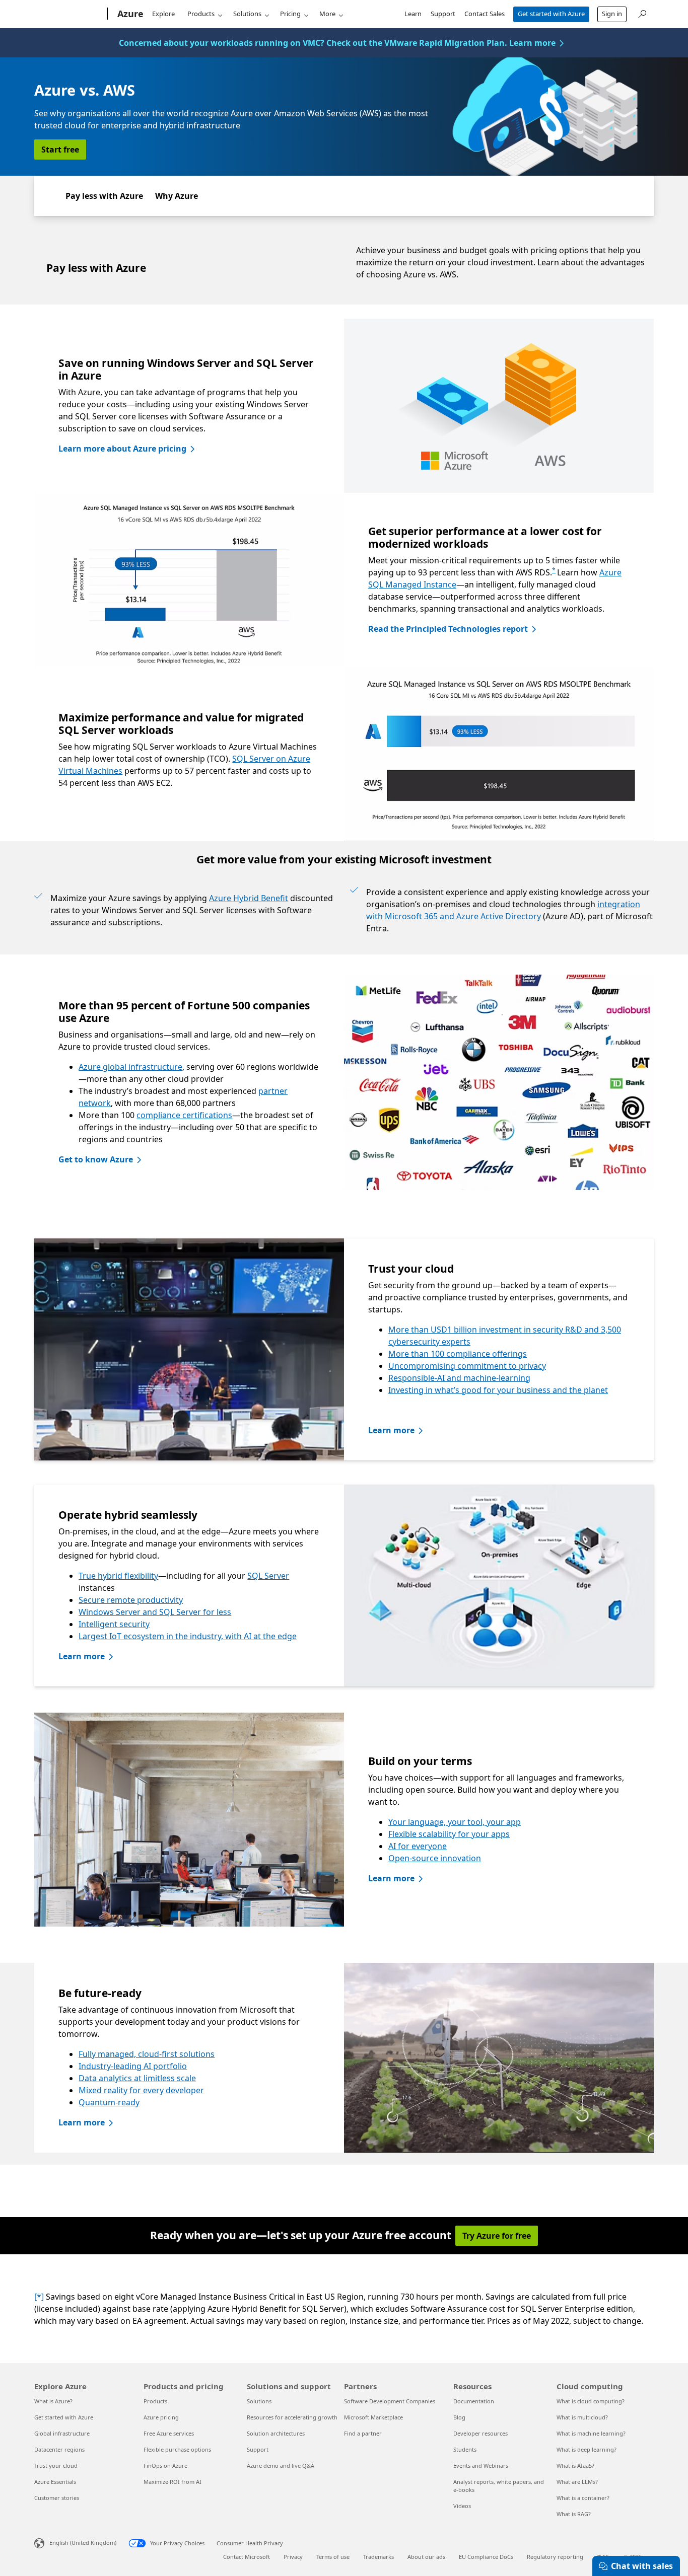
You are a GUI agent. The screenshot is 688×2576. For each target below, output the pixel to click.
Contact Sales (485, 14)
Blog (459, 2417)
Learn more (391, 1430)
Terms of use (333, 2557)
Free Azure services (169, 2433)
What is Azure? (53, 2401)
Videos (462, 2506)
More (327, 14)
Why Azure (177, 196)
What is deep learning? (587, 2449)
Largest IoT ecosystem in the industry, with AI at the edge (188, 1636)
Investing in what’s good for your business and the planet (498, 1390)
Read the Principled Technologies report (448, 629)
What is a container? (583, 2498)
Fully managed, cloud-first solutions (147, 2054)
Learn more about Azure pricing (122, 449)
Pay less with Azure (104, 196)
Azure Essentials (55, 2482)
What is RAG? (574, 2514)
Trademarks (379, 2557)
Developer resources (480, 2433)
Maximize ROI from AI (173, 2482)
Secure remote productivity (131, 1600)
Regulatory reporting (555, 2557)
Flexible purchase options (177, 2449)
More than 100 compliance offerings (458, 1354)
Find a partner (363, 2433)
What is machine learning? (591, 2433)
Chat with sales (642, 2566)
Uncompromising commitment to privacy (467, 1366)
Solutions (247, 14)
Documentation (474, 2401)
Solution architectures (276, 2433)
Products (201, 14)
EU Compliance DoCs (486, 2557)
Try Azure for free (497, 2236)
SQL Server (268, 1576)
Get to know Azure (96, 1159)
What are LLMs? (577, 2482)
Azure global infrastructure (130, 1067)
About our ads (426, 2557)
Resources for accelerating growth (292, 2417)
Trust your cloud (56, 2465)
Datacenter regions (59, 2449)
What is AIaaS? (575, 2465)
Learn (413, 14)
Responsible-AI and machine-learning (459, 1378)
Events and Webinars (481, 2465)
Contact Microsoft (247, 2557)
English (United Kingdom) (83, 2543)
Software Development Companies (390, 2401)
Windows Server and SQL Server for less (155, 1612)
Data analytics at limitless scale (137, 2078)
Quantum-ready (109, 2102)
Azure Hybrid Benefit (249, 898)
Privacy (293, 2557)
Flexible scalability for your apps (449, 1834)
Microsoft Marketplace (373, 2417)
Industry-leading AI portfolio (133, 2066)
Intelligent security (114, 1624)
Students (465, 2449)
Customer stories (57, 2498)
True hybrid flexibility (118, 1576)
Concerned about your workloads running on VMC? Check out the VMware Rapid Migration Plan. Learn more (337, 43)
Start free (60, 150)
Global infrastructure (62, 2433)
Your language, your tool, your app (455, 1822)
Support (443, 14)
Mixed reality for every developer (141, 2090)
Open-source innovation (435, 1858)
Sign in (612, 14)
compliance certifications (184, 1115)
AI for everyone (418, 1846)
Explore (163, 14)
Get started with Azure (551, 14)
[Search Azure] (642, 13)
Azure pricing (161, 2417)
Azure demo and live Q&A (281, 2465)
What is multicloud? (582, 2417)
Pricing (290, 14)
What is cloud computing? (591, 2401)
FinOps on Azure (165, 2465)
